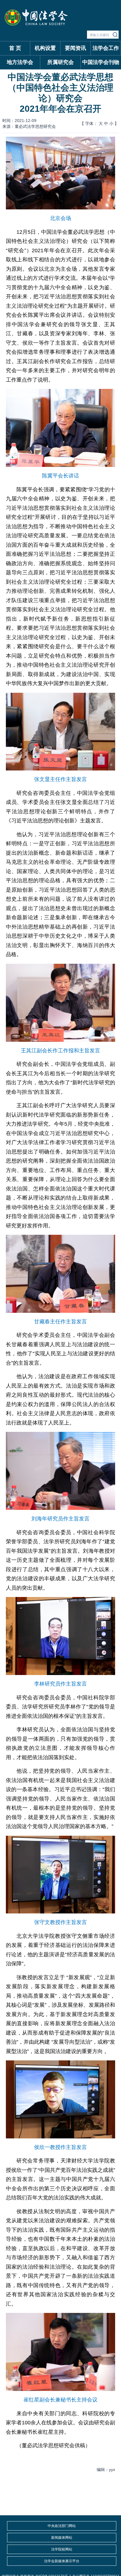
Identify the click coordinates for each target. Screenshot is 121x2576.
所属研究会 (60, 62)
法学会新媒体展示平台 (62, 2561)
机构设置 (45, 48)
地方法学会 (20, 62)
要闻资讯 (75, 48)
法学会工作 (106, 48)
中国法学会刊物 (101, 62)
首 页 (15, 48)
